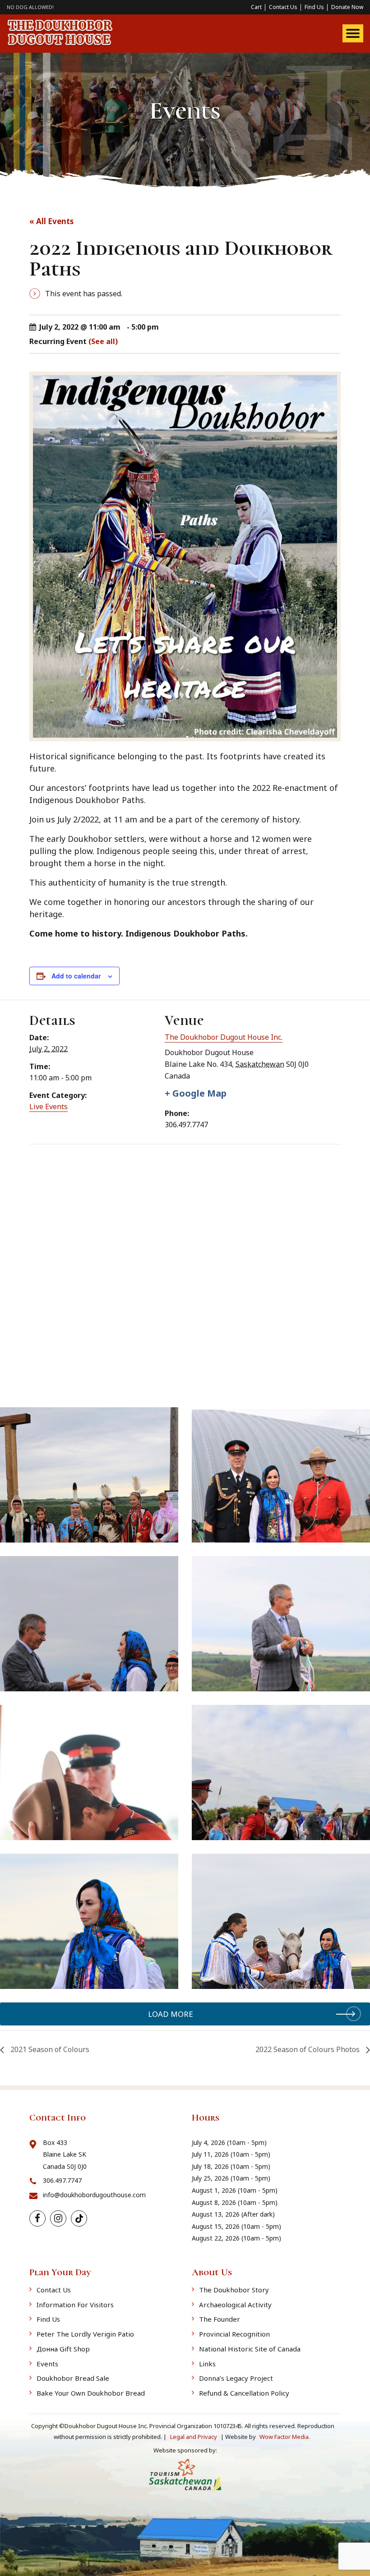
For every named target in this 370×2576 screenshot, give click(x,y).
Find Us (314, 7)
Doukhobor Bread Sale (73, 2378)
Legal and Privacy (194, 2437)
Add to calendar (76, 976)
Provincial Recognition (234, 2334)
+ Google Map (196, 1093)
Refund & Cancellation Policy (244, 2393)
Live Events (49, 1107)
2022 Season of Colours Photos (308, 2049)
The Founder (220, 2319)
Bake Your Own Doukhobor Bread (91, 2393)
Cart (256, 7)
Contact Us (283, 7)
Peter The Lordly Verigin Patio (85, 2334)
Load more (171, 2014)
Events (47, 2364)
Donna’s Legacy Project (236, 2378)
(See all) (103, 341)
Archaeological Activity (235, 2305)
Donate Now (347, 7)
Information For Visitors (75, 2305)
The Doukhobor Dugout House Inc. (224, 1037)
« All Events (51, 221)
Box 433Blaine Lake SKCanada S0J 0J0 (65, 2154)
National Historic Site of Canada (250, 2349)
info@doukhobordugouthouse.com (94, 2195)
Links (207, 2364)
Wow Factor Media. (285, 2437)
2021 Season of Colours (49, 2049)
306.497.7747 (62, 2180)
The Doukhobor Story (234, 2290)
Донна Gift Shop (63, 2349)
